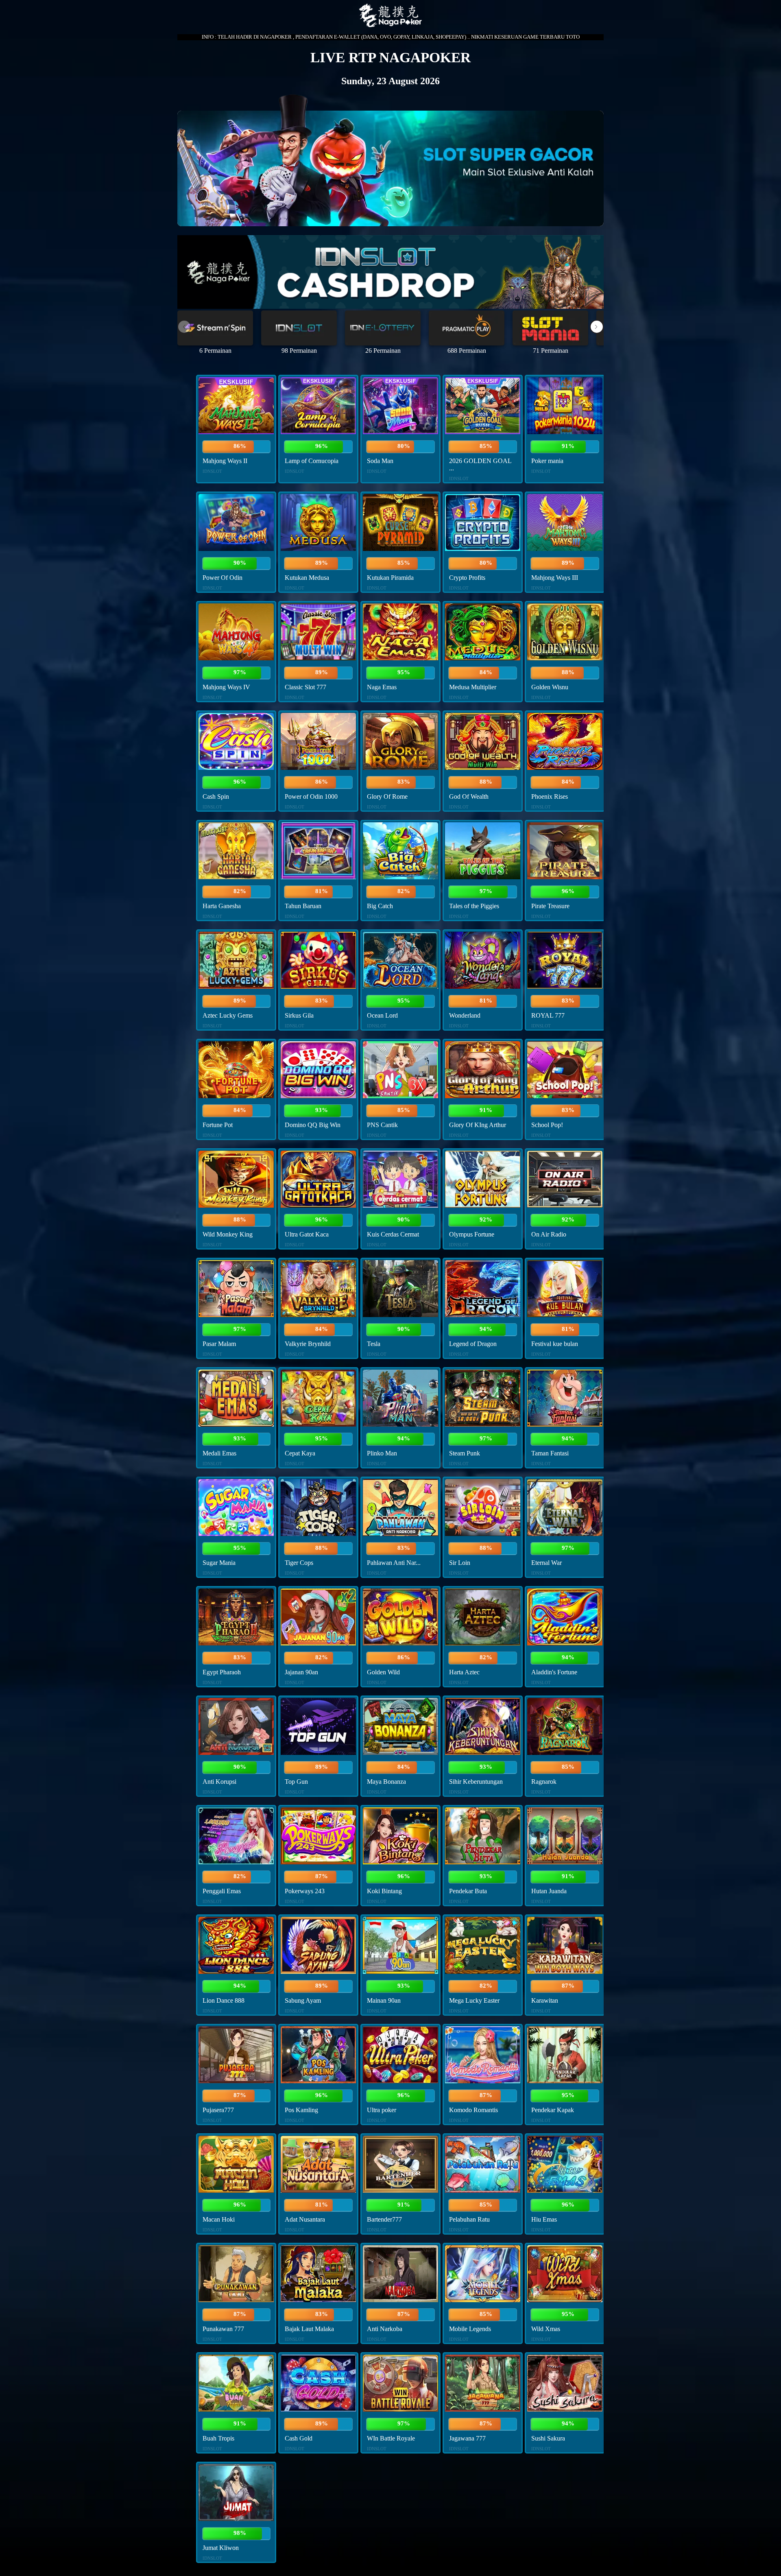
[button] (597, 327)
